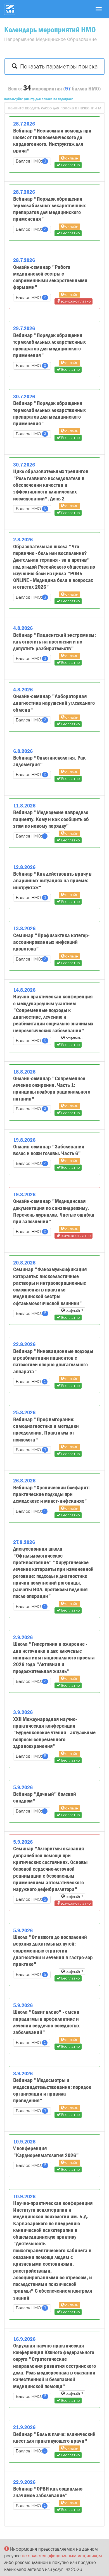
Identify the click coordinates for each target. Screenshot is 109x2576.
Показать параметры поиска (57, 67)
